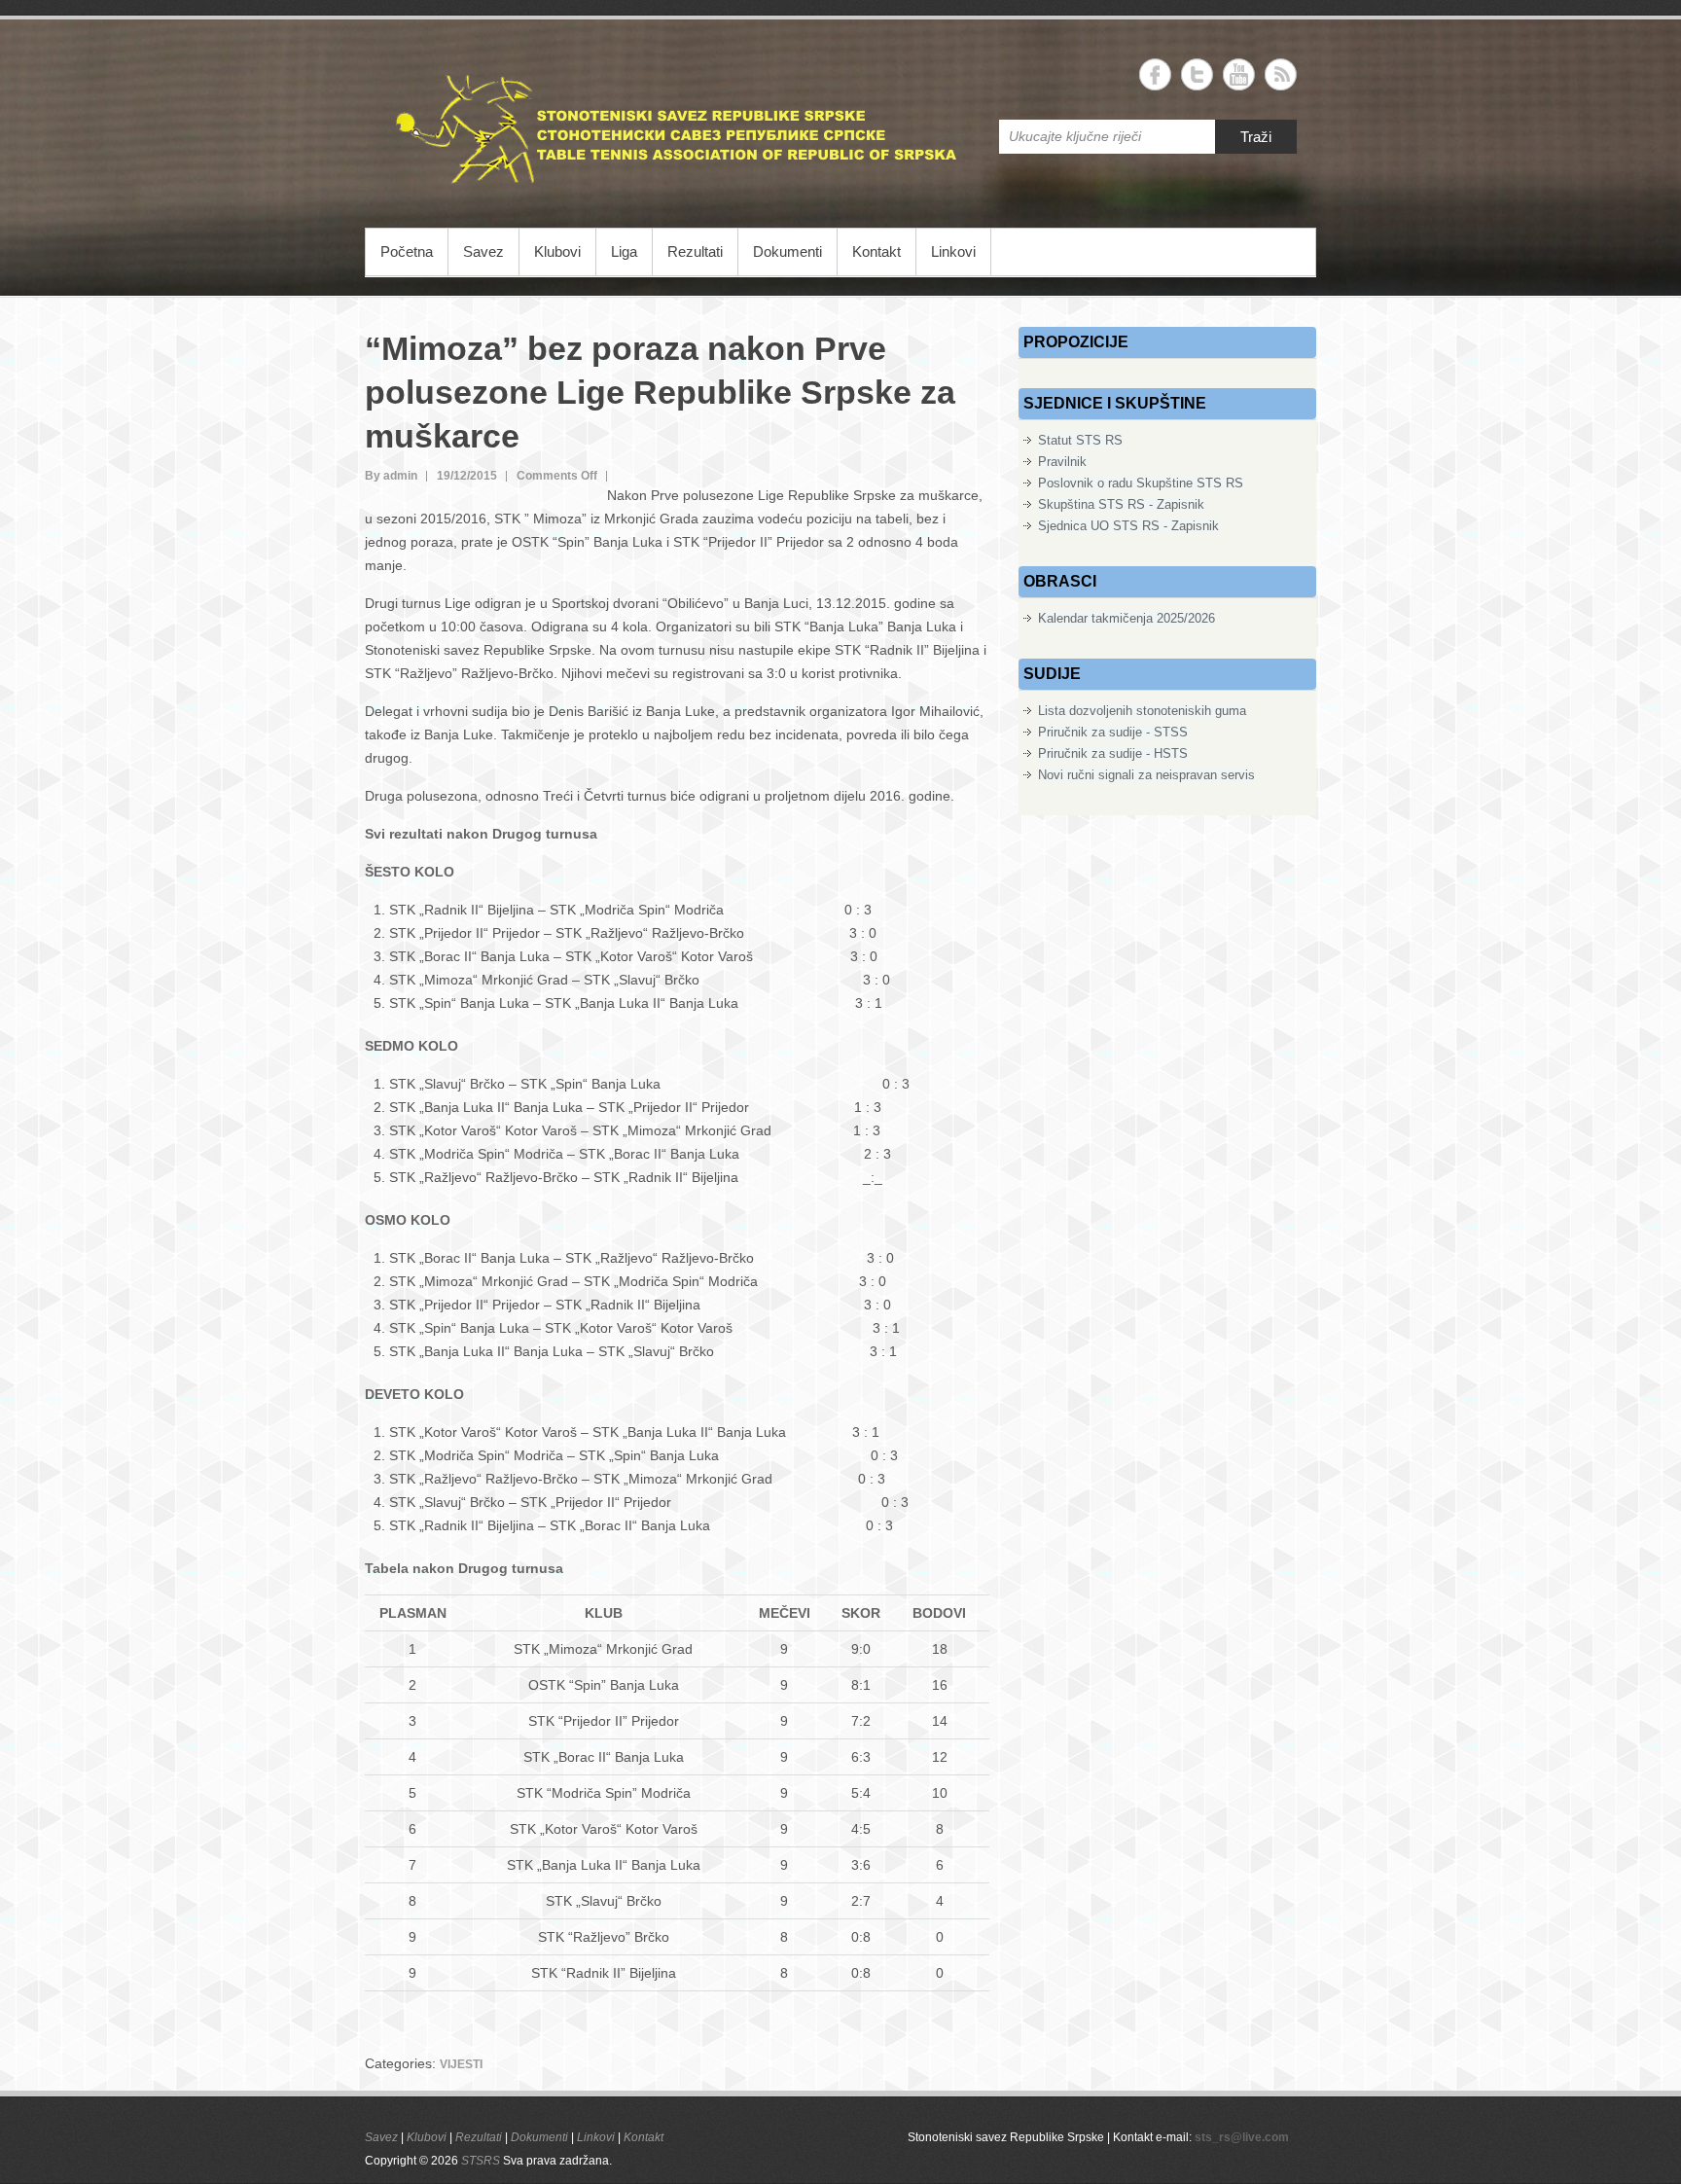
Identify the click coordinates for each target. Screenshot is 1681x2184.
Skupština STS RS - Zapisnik (1121, 504)
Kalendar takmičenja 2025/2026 (1127, 618)
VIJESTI (461, 2064)
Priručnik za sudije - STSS (1113, 732)
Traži (1256, 137)
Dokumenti (787, 251)
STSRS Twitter (1197, 74)
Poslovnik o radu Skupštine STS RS (1141, 483)
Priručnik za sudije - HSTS (1113, 753)
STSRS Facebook (1155, 74)
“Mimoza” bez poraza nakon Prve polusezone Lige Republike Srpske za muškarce (660, 392)
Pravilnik (1062, 462)
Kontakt (876, 251)
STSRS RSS (1281, 74)
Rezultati (695, 251)
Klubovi (557, 251)
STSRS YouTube (1239, 74)
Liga (624, 251)
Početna (407, 251)
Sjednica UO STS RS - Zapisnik (1128, 526)
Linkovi (953, 251)
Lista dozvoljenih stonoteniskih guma (1142, 711)
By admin (391, 476)
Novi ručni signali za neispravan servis (1146, 775)
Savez (483, 251)
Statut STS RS (1080, 440)
